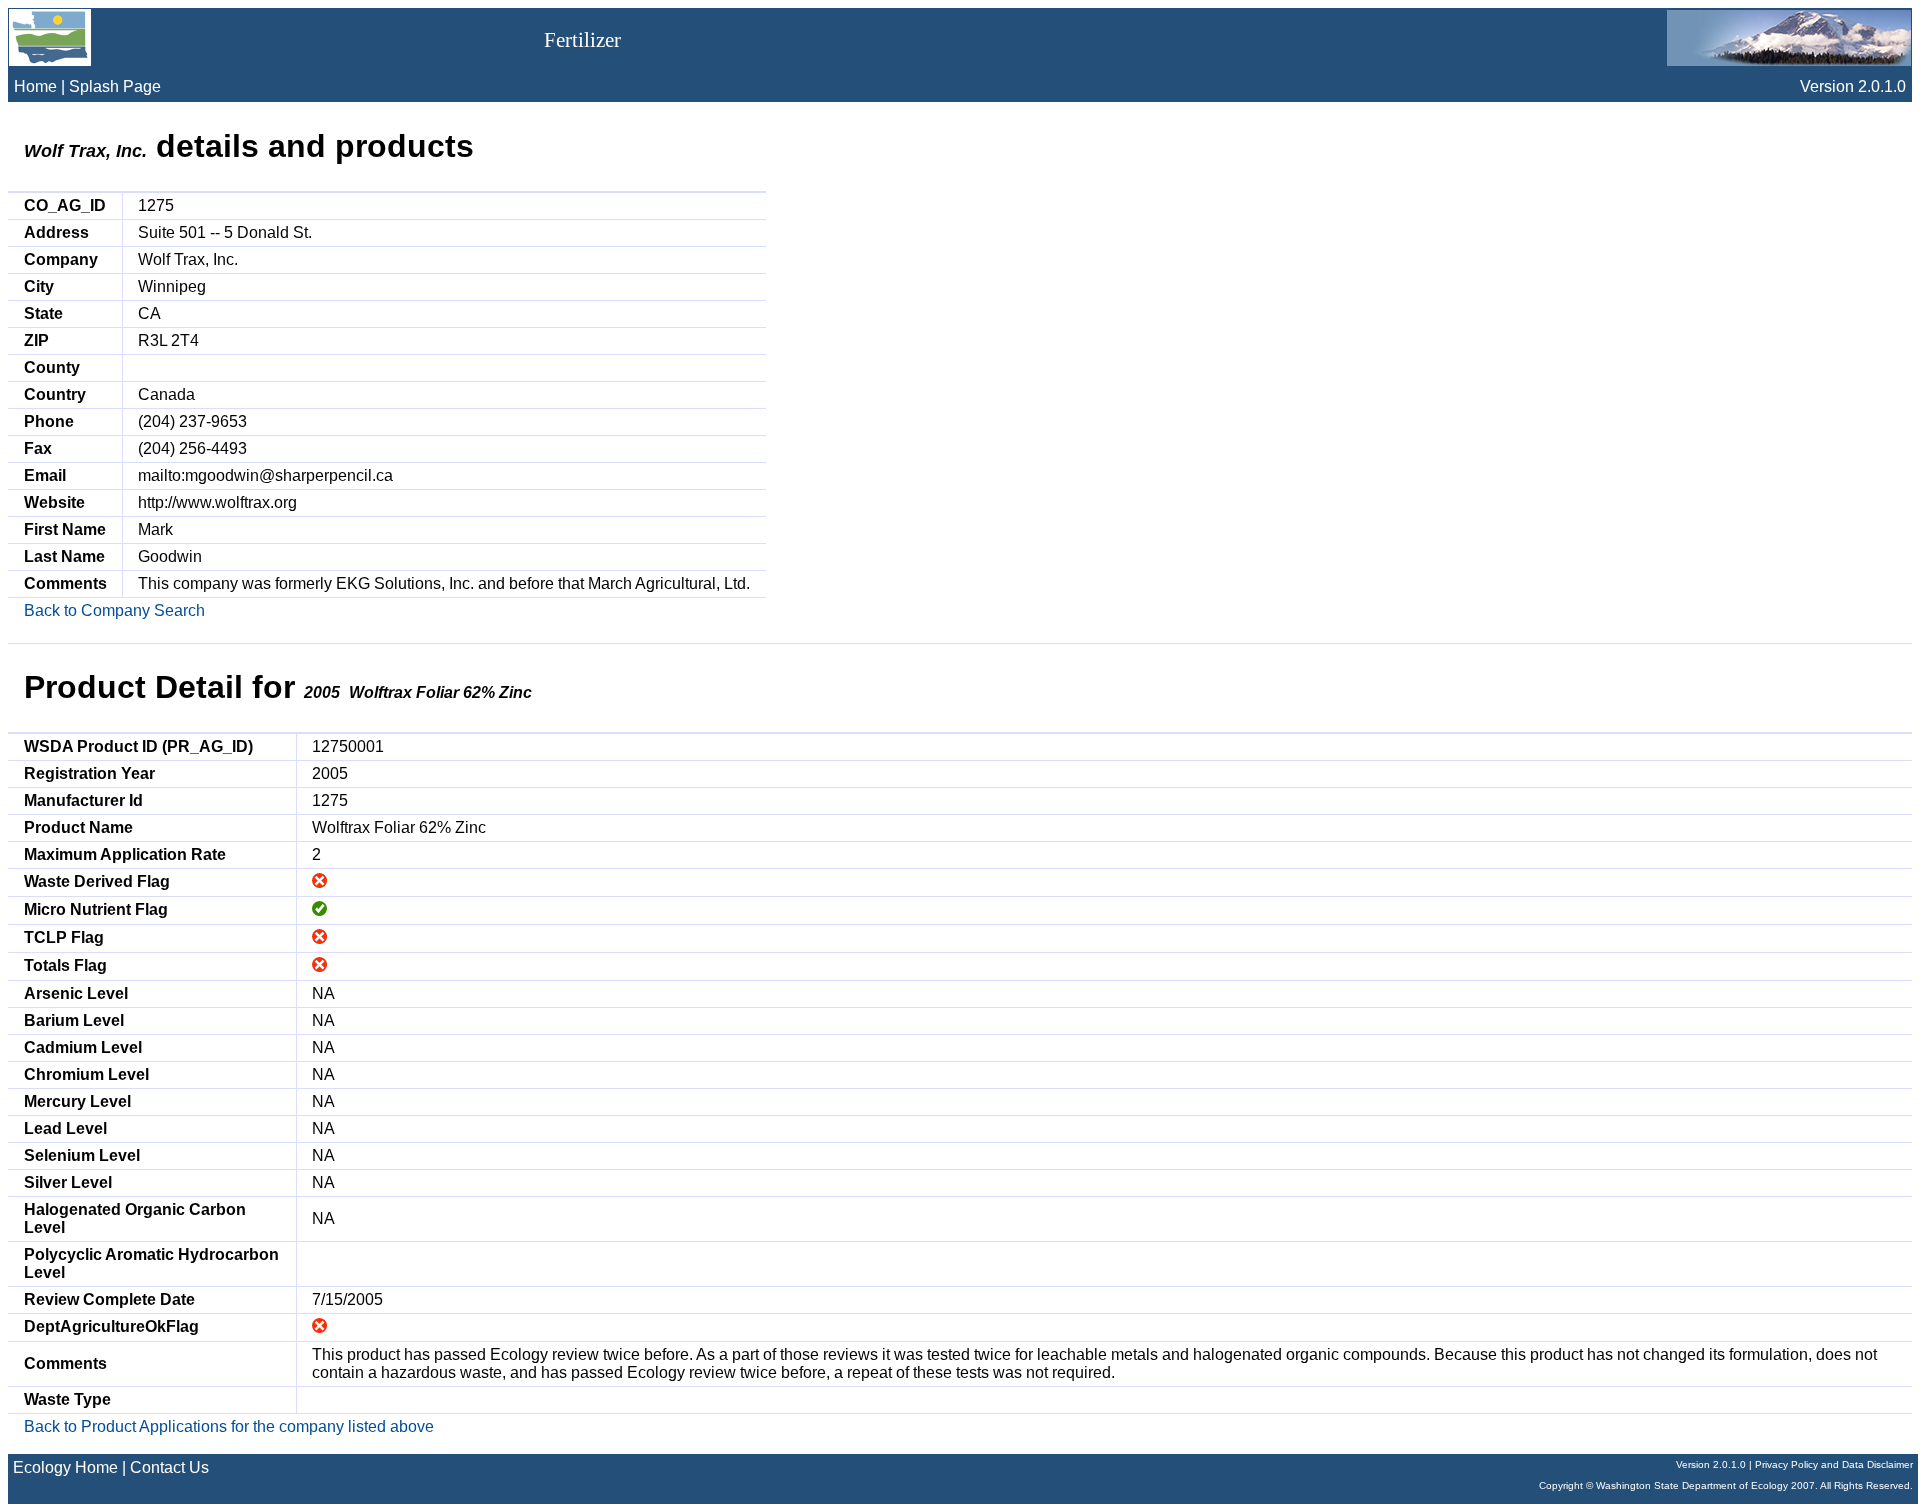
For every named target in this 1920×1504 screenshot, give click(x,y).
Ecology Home (65, 1467)
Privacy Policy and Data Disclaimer (1834, 1464)
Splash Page (115, 86)
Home (35, 86)
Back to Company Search (114, 610)
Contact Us (169, 1467)
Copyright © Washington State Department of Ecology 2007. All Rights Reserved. (1726, 1485)
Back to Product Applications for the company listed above (229, 1426)
